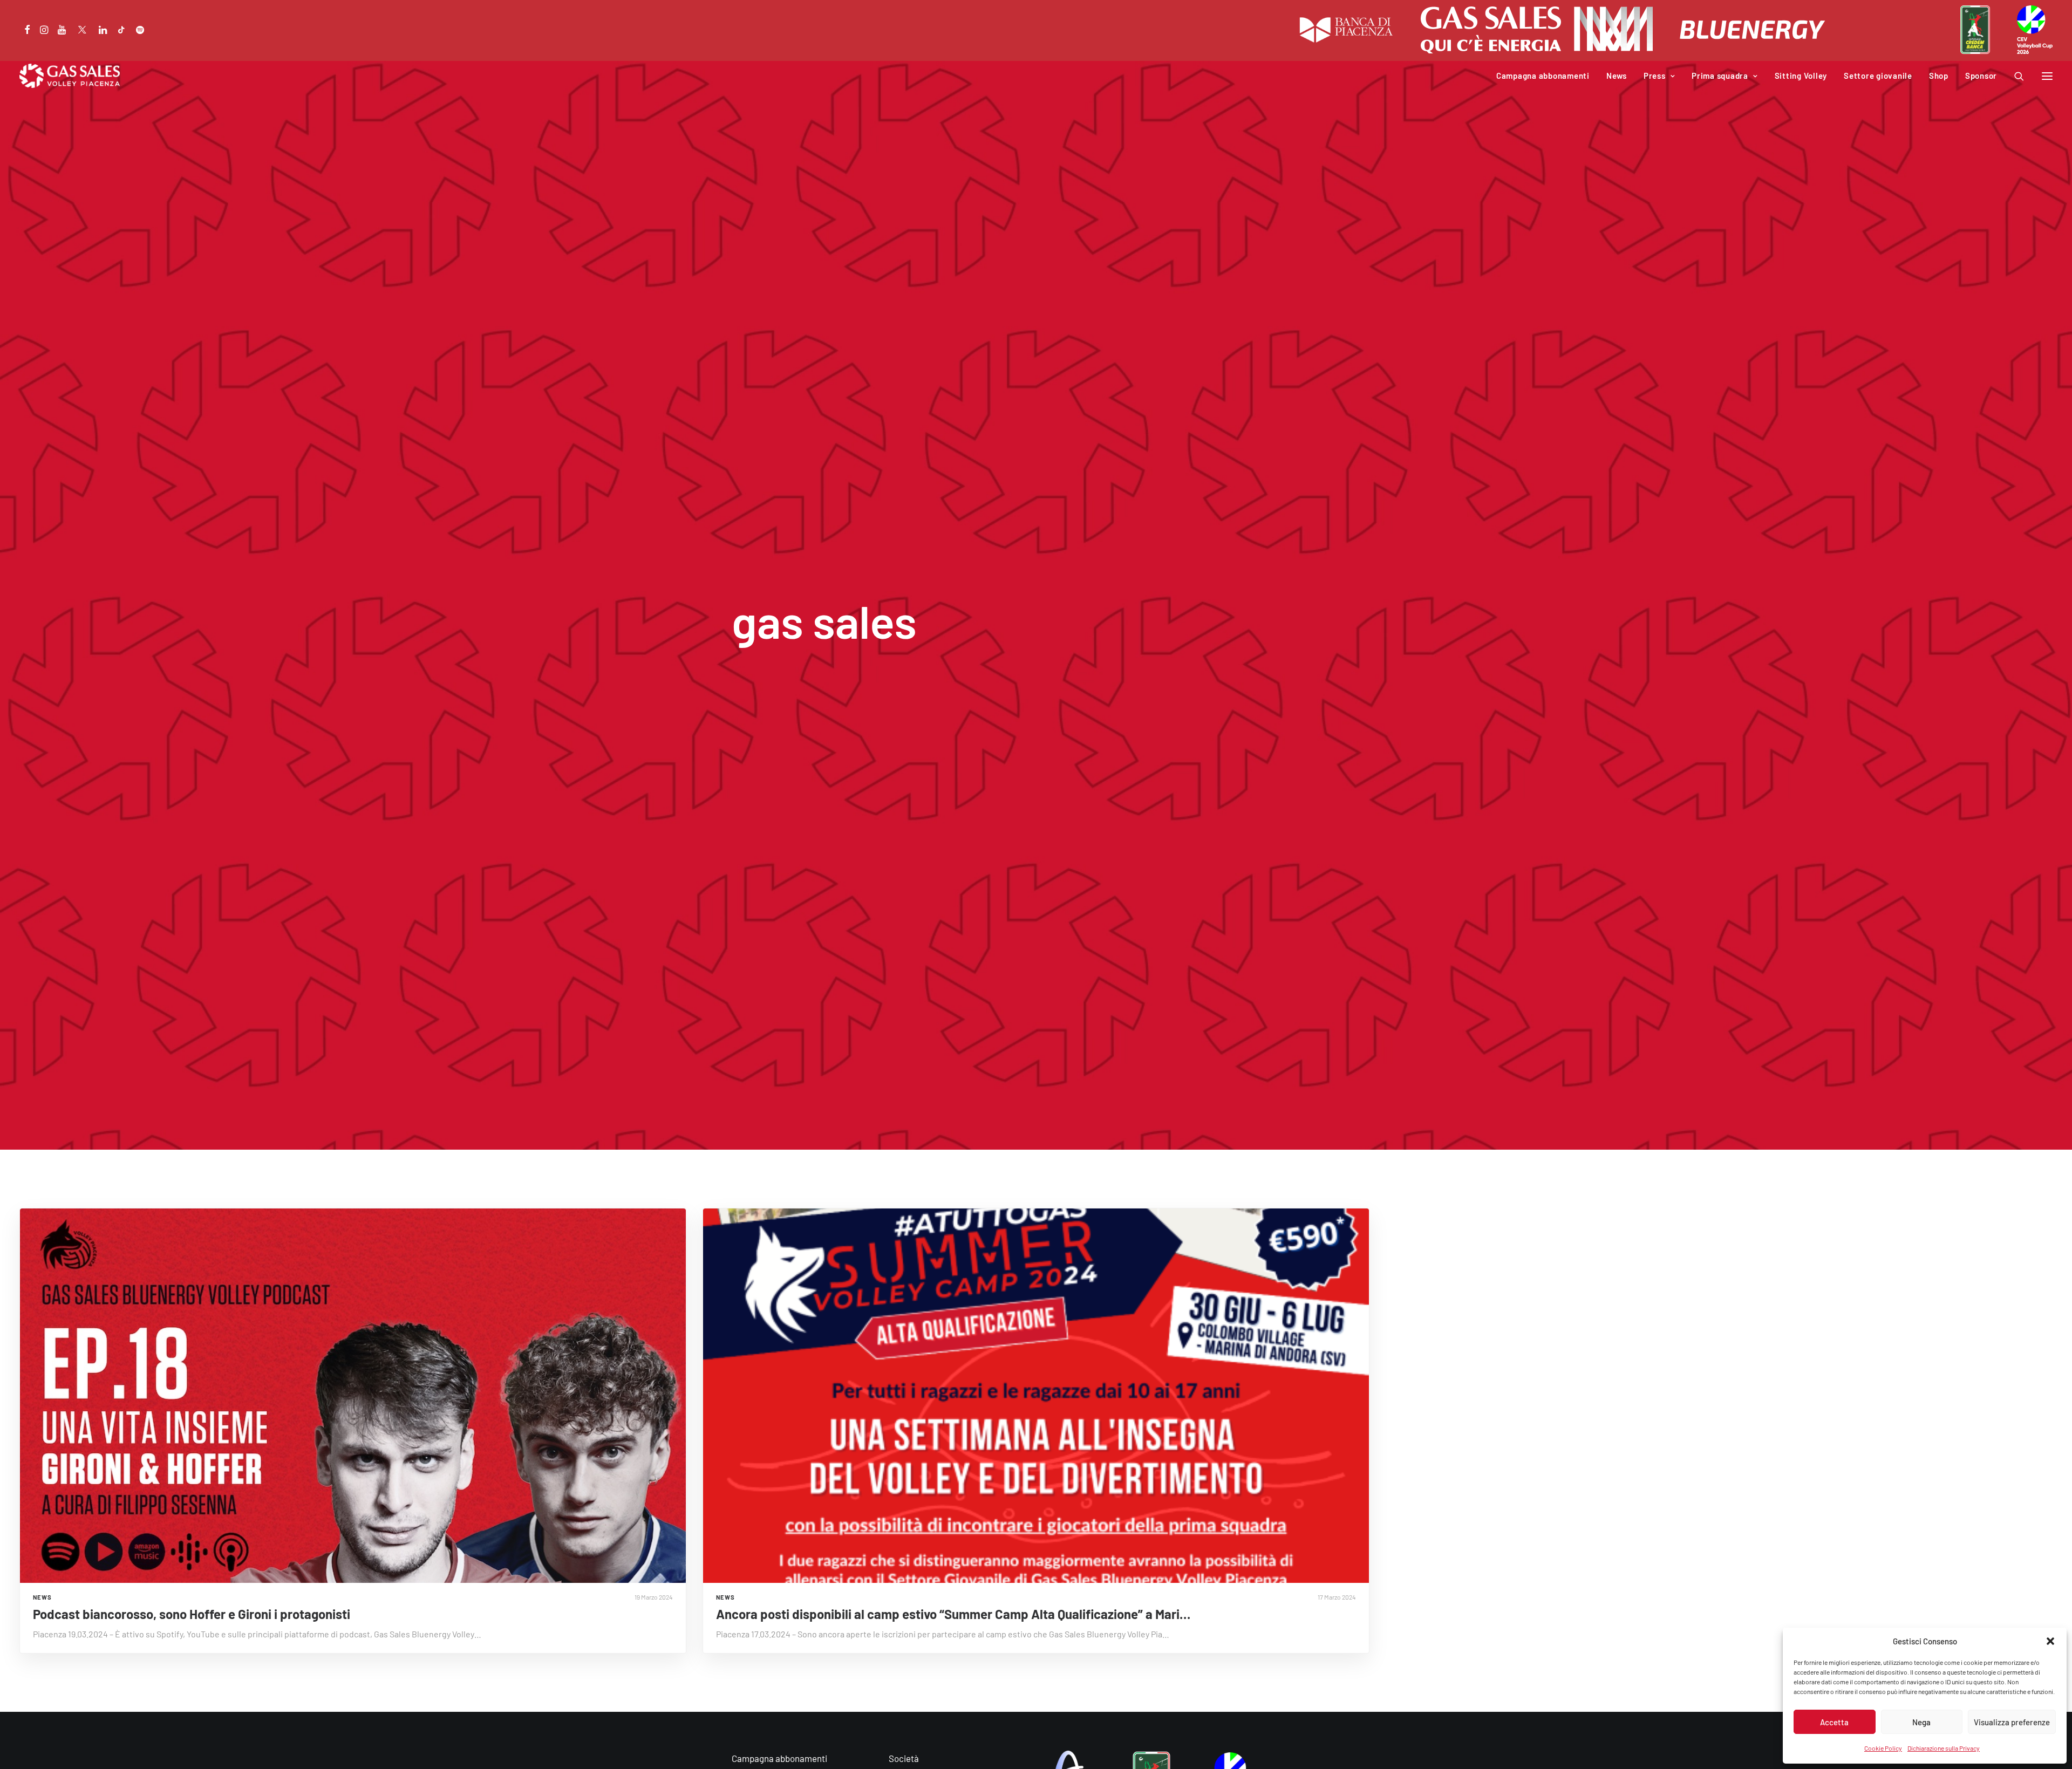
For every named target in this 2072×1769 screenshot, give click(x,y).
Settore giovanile (1878, 76)
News (1617, 76)
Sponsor (1981, 76)
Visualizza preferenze (2012, 1722)
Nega (1921, 1722)
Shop (1939, 76)
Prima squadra (1720, 76)
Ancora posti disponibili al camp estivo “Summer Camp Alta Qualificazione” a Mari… (953, 1614)
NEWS (42, 1597)
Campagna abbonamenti (1543, 76)
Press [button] (1655, 76)
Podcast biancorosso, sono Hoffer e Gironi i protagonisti (192, 1614)
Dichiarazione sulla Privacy (1944, 1748)
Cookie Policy (1883, 1748)
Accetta (1834, 1722)
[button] (2050, 1641)
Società (904, 1758)
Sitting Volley (1801, 76)
